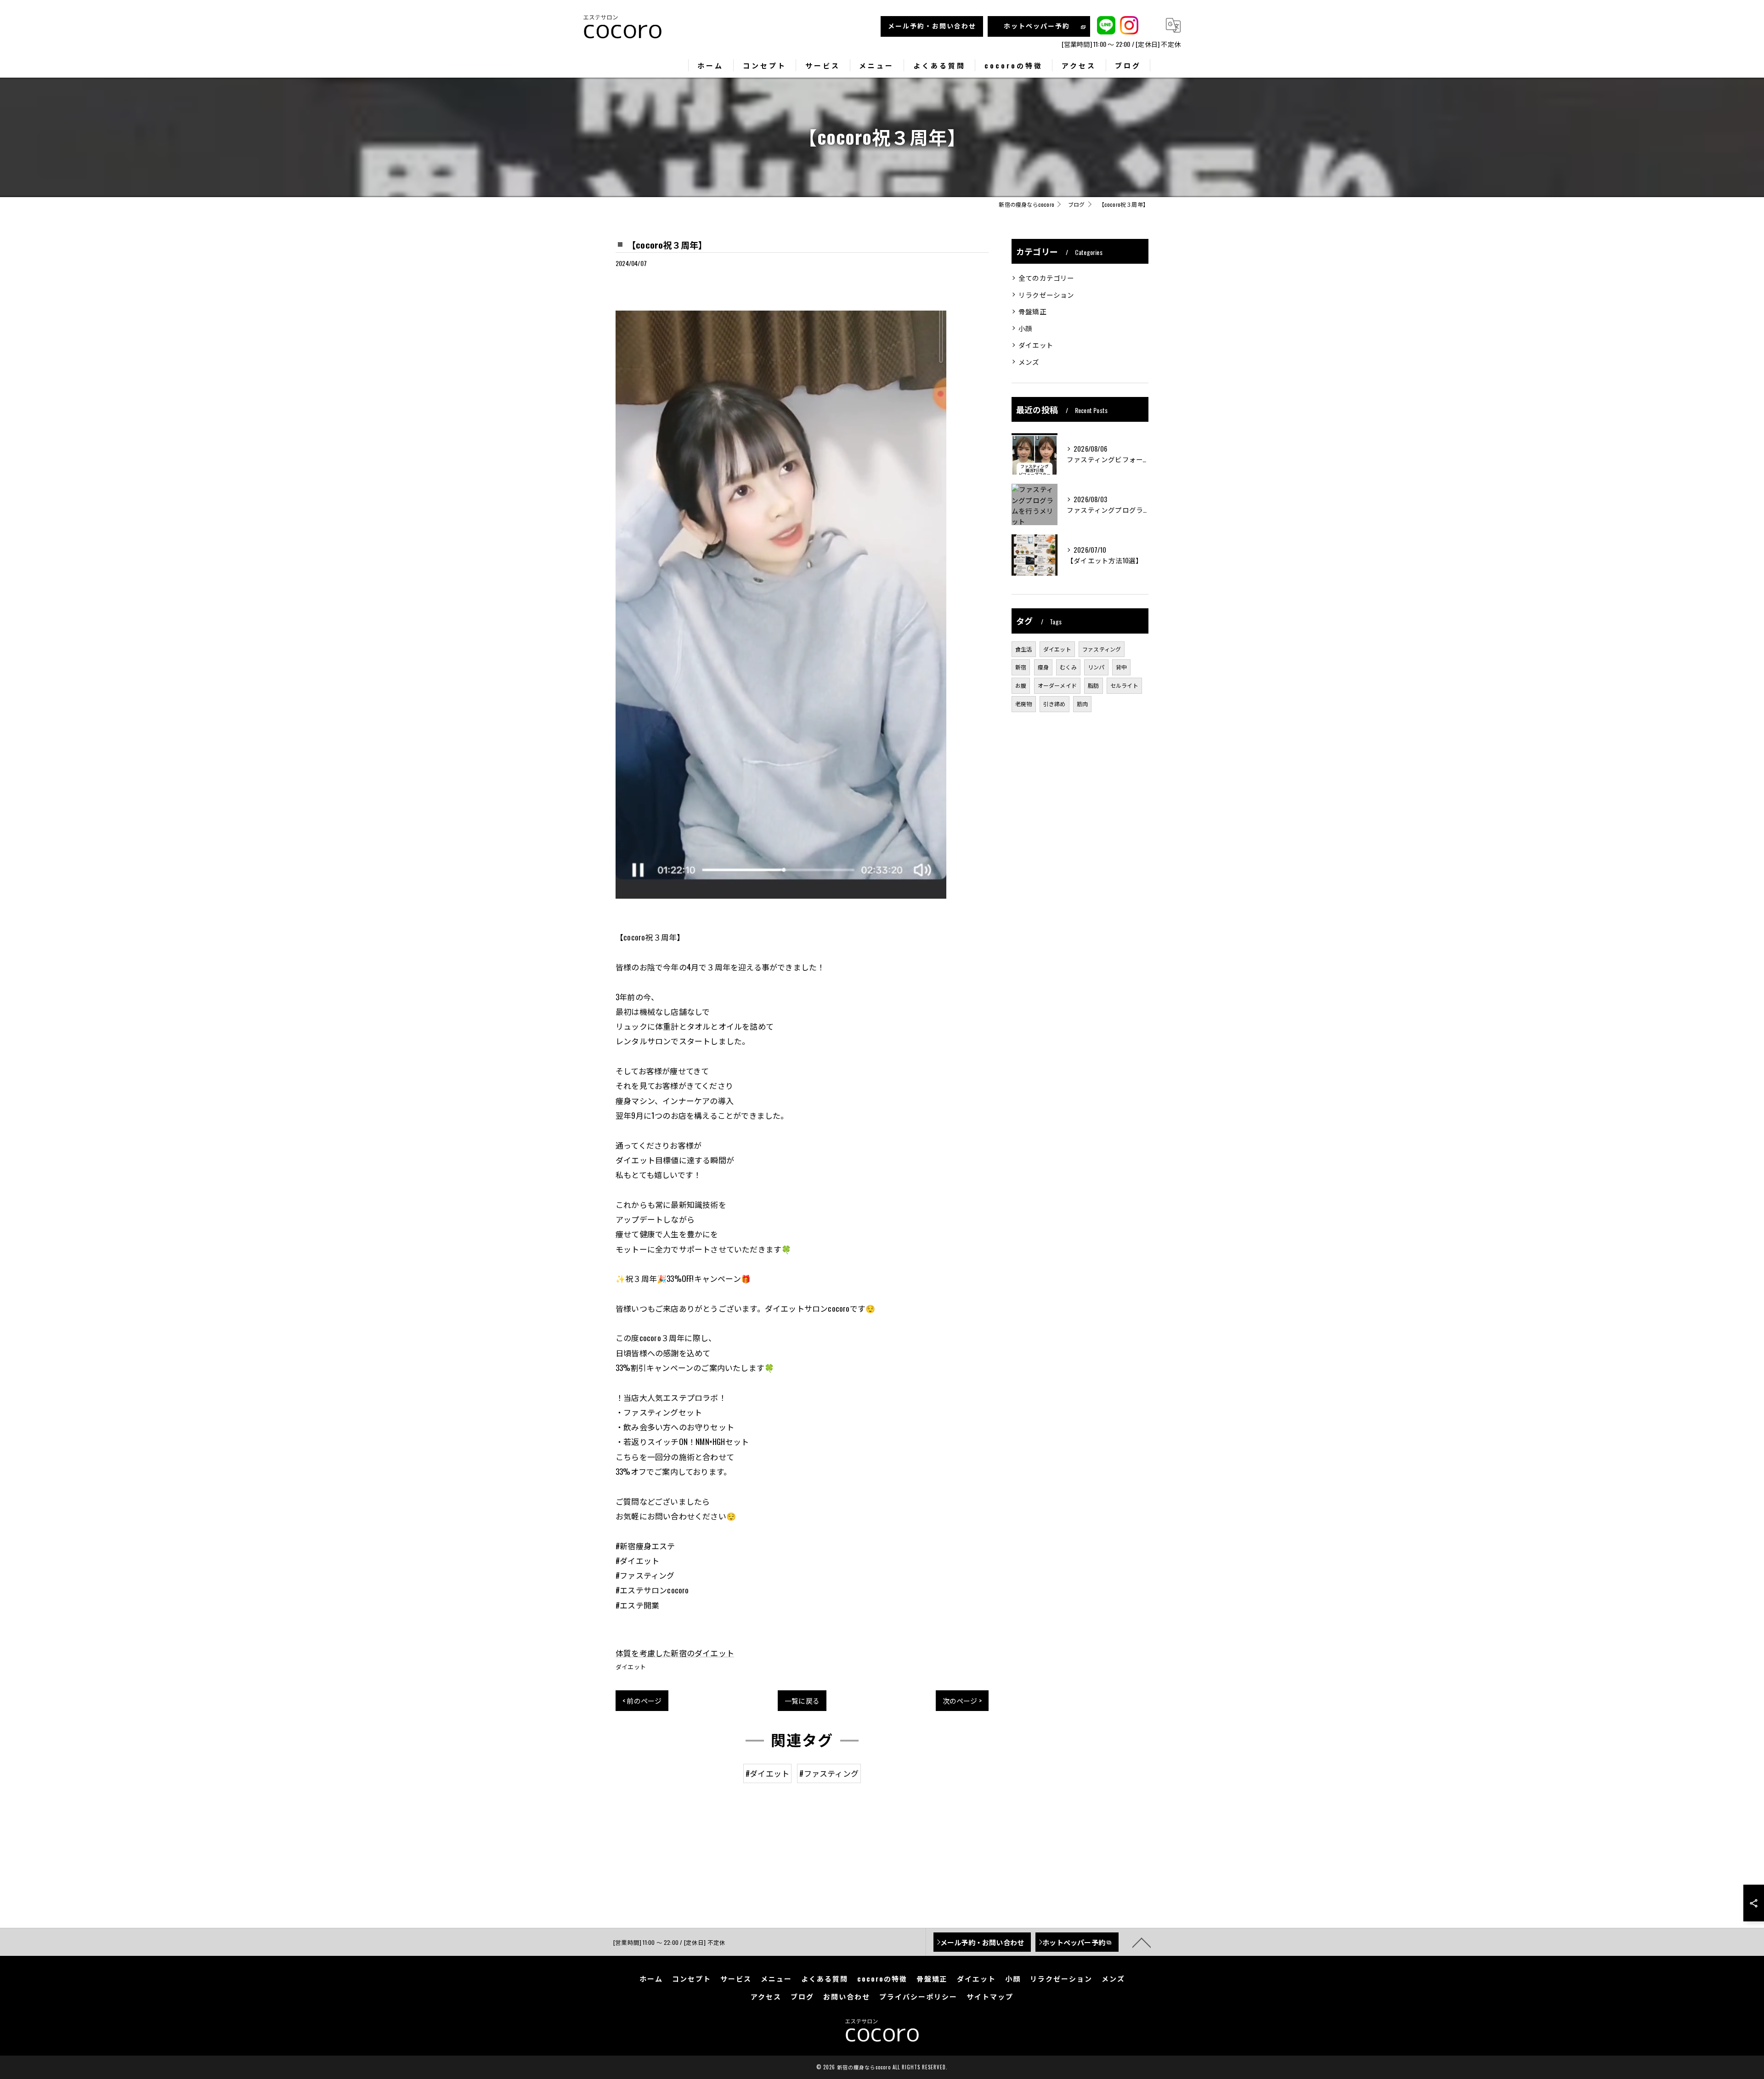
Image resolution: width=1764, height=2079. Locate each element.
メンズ (1029, 362)
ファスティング (1102, 649)
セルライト (1124, 685)
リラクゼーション (1046, 295)
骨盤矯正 (1032, 311)
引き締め (1054, 704)
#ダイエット (767, 1773)
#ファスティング (829, 1773)
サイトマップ (990, 1996)
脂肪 (1093, 685)
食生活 (1024, 649)
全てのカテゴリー (1046, 278)
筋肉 (1082, 704)
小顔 (1025, 328)
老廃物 (1024, 704)
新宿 (1021, 667)
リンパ (1096, 667)
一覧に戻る (802, 1700)
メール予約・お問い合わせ (932, 25)
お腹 (1021, 685)
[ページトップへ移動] (1142, 1942)
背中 (1121, 667)
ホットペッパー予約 (1037, 25)
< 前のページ (642, 1700)
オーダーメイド (1057, 685)
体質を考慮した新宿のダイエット (675, 1653)
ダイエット (631, 1666)
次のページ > (962, 1700)
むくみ (1068, 667)
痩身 (1043, 667)
